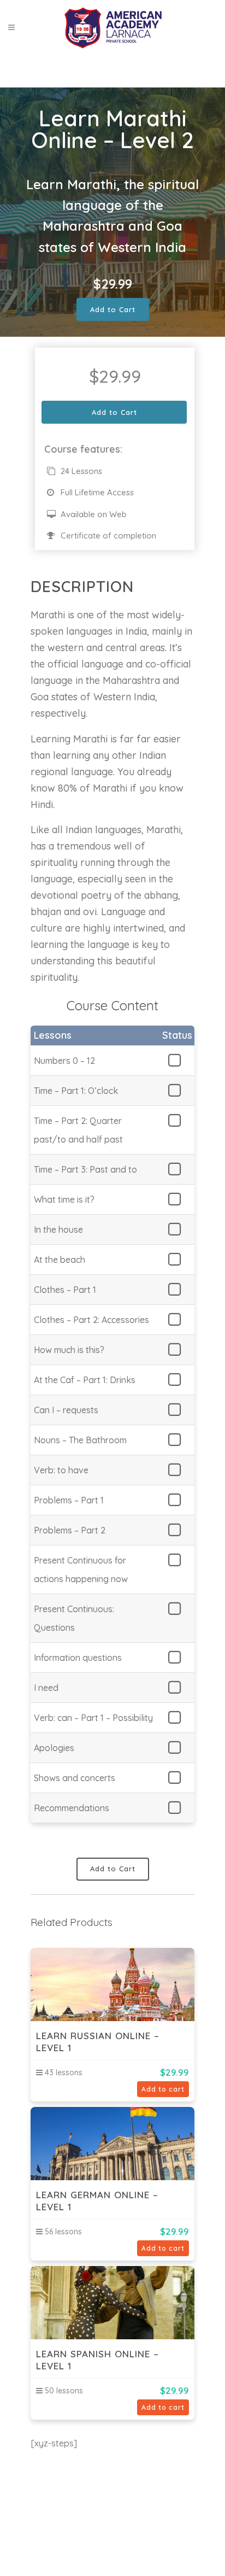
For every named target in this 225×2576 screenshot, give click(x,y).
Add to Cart (113, 309)
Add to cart (163, 2089)
